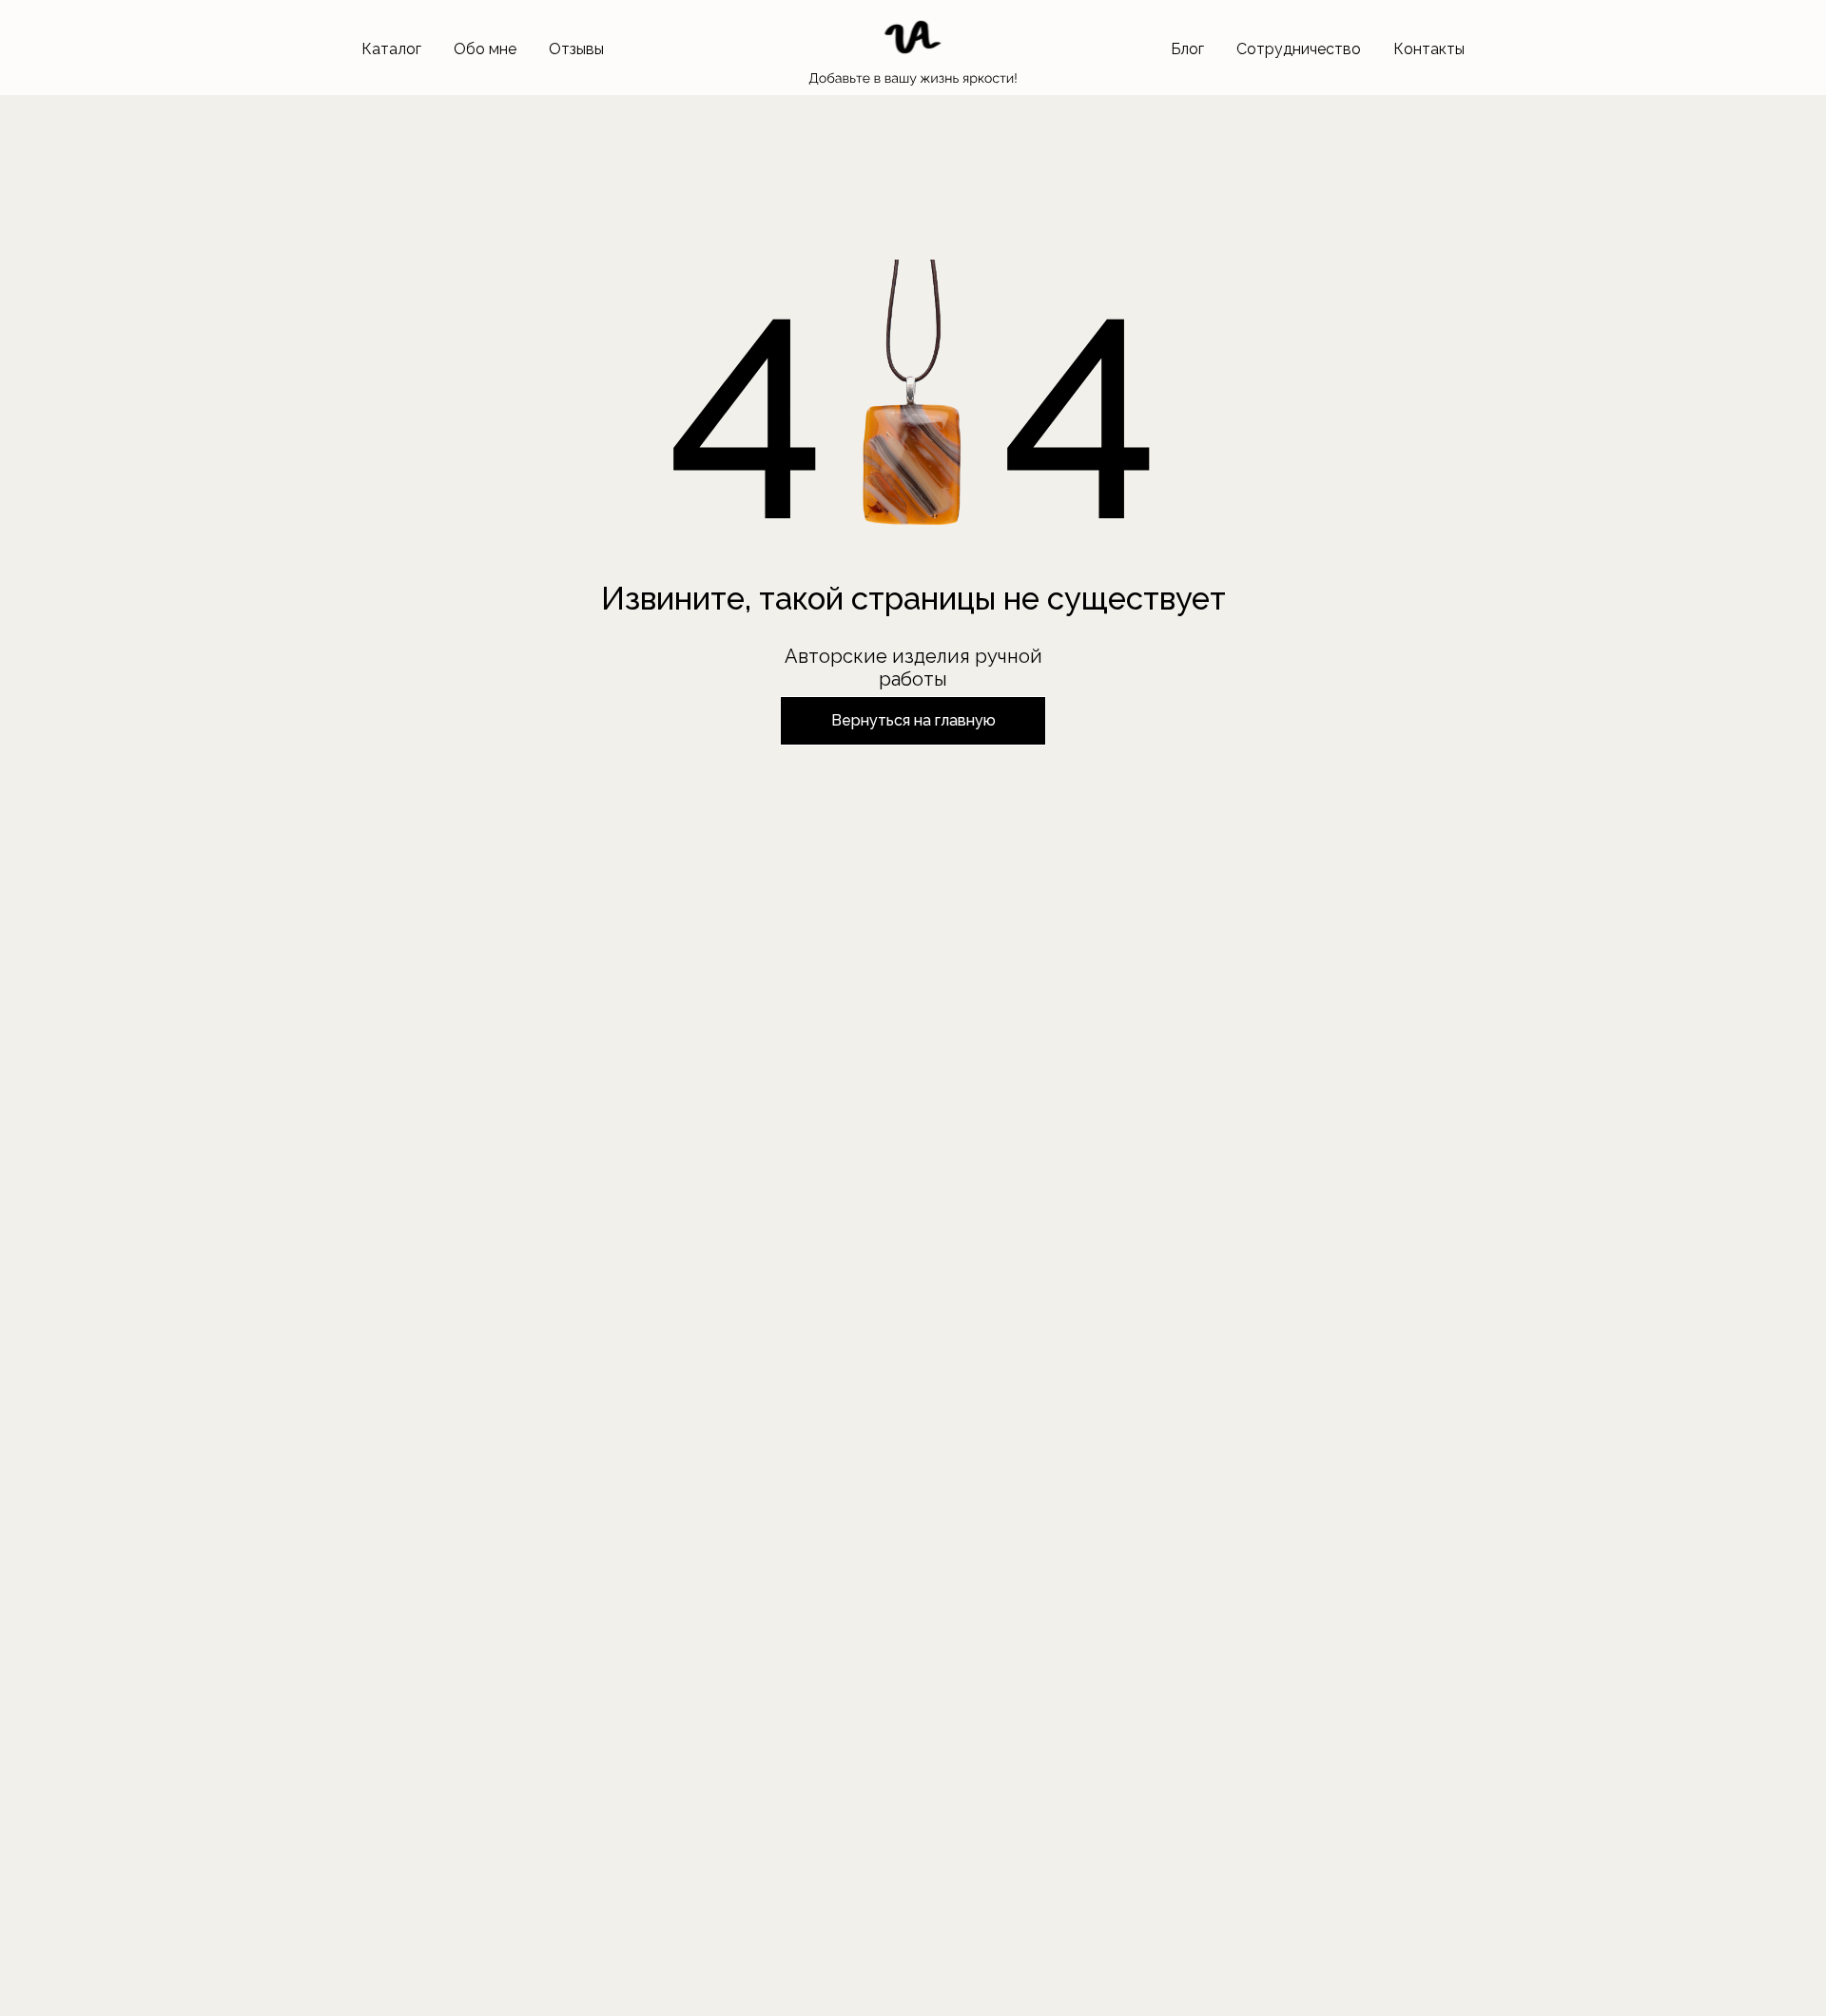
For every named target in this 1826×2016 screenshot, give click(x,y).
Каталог (391, 49)
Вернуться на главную (913, 720)
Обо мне (485, 49)
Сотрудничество (1299, 49)
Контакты (1429, 49)
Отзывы (576, 49)
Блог (1187, 49)
